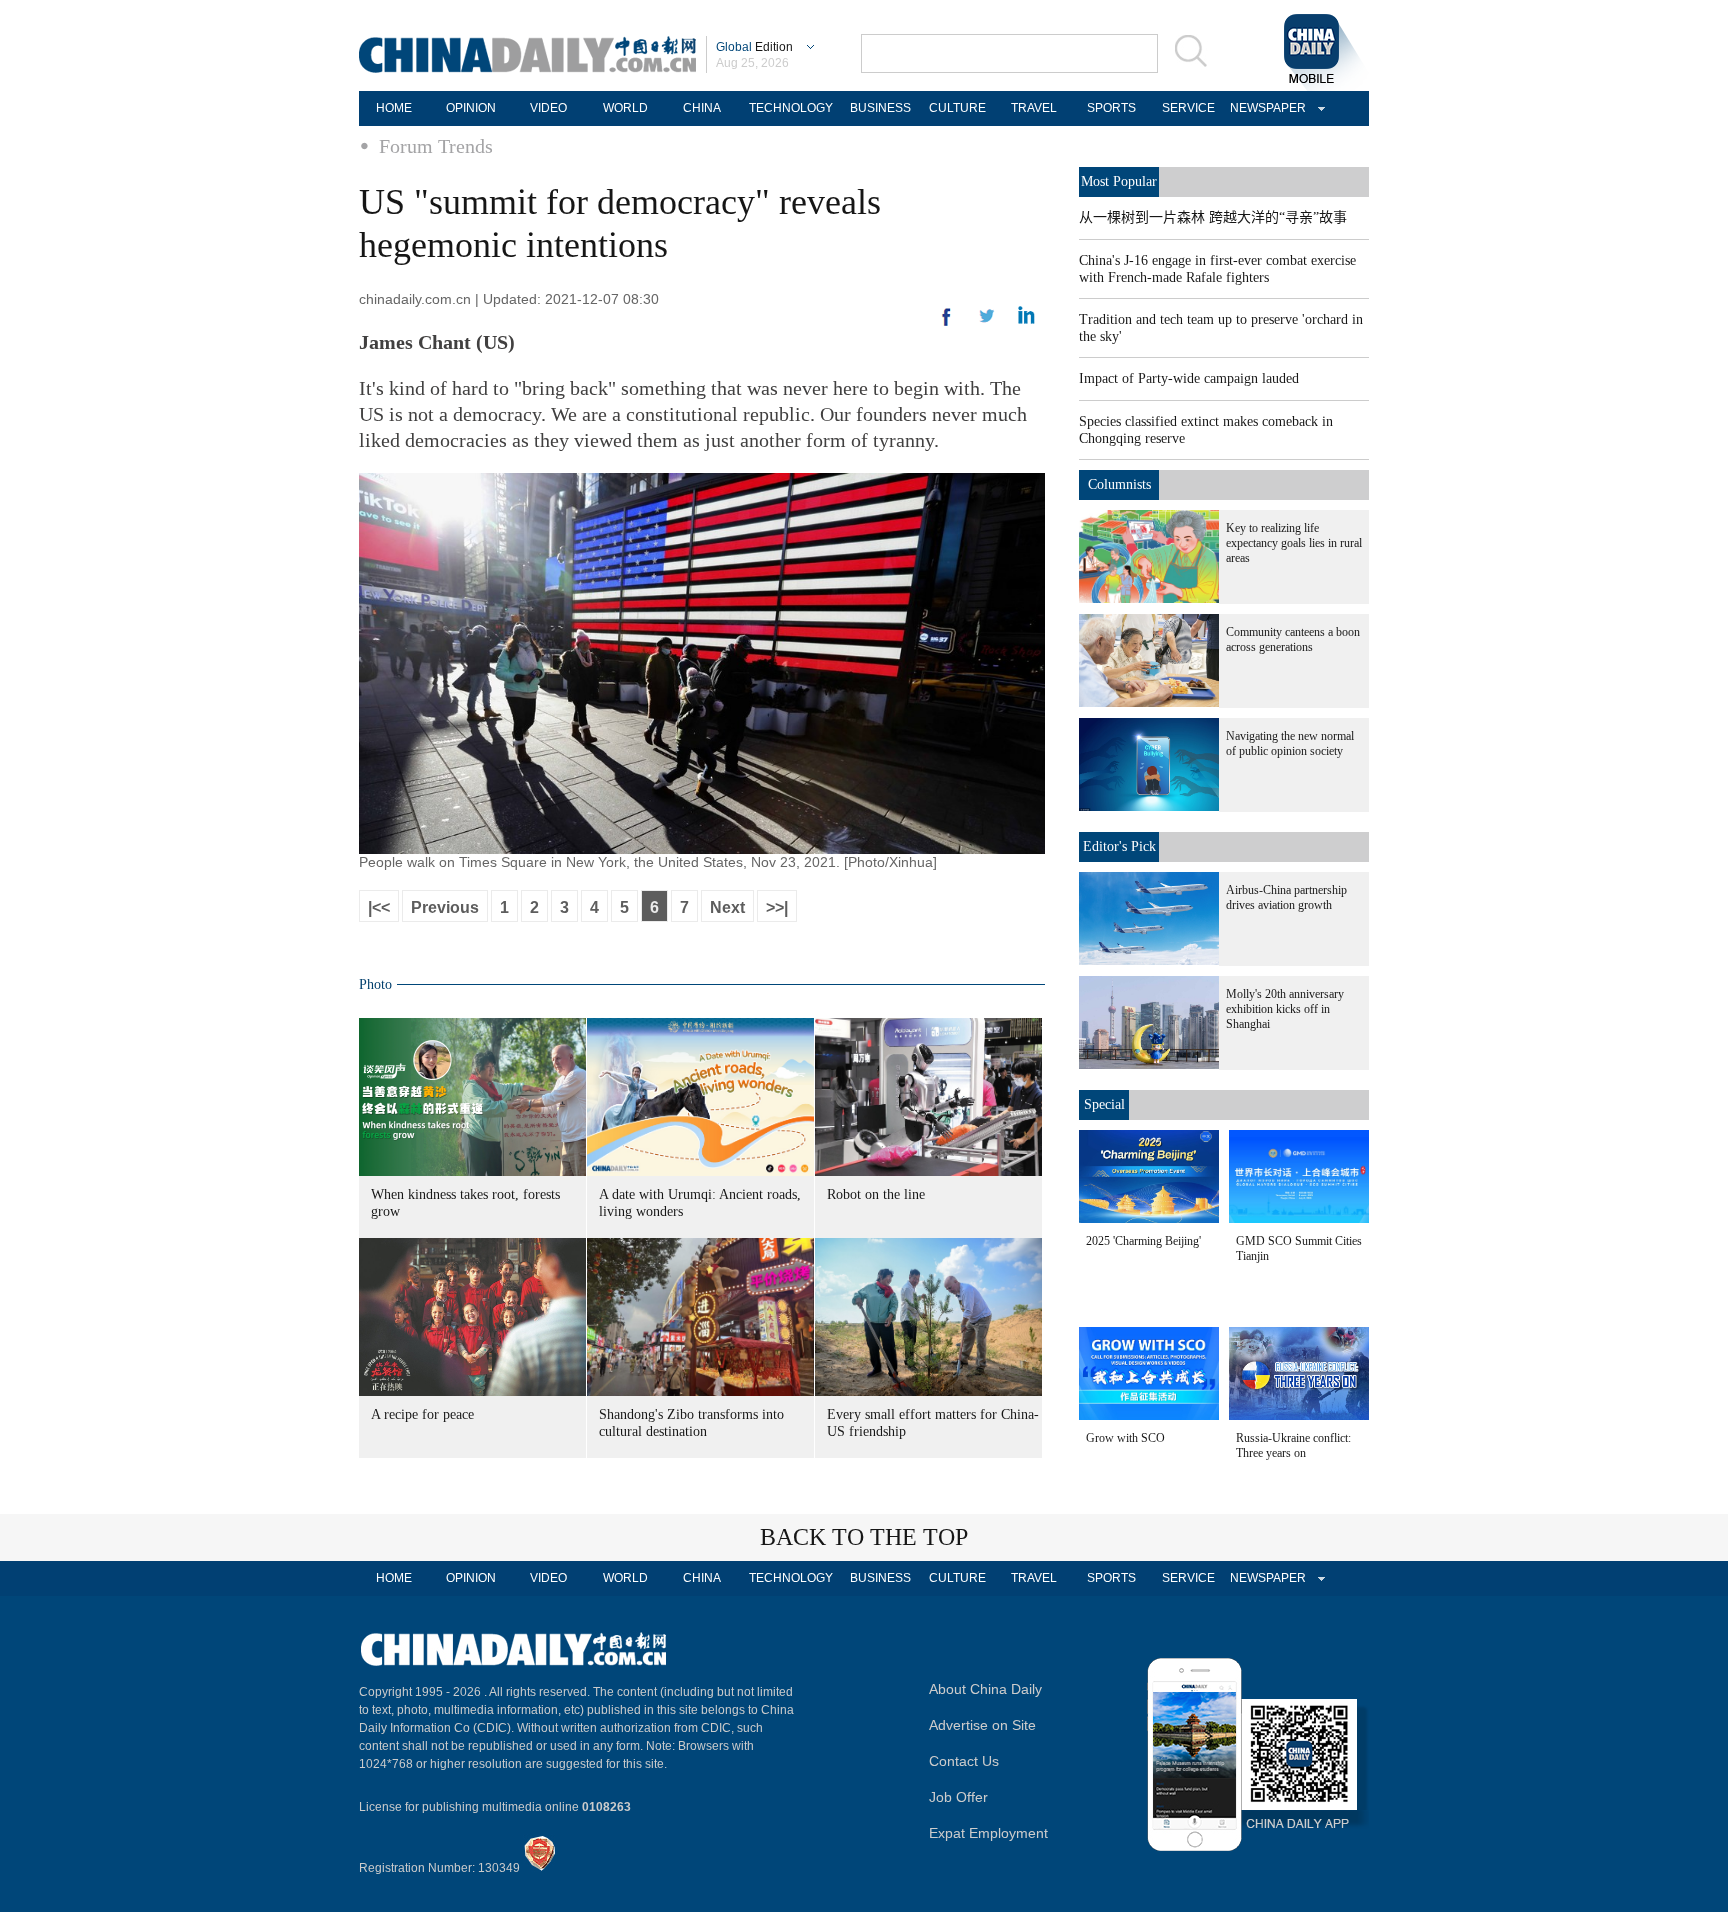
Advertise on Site (982, 1725)
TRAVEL (1034, 108)
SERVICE (1188, 108)
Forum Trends (436, 146)
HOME (394, 108)
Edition (754, 47)
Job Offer (958, 1797)
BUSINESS (880, 108)
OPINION (471, 108)
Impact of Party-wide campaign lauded (1189, 378)
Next (727, 907)
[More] (947, 325)
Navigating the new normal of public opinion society (1290, 743)
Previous (445, 907)
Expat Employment (988, 1833)
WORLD (625, 108)
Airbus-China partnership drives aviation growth (1286, 897)
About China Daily (985, 1689)
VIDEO (548, 108)
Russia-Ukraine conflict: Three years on (1293, 1445)
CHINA (702, 108)
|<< (379, 907)
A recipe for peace (422, 1414)
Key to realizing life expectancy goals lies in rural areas (1294, 543)
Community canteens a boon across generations (1293, 639)
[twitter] (1026, 320)
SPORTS (1111, 108)
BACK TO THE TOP (864, 1537)
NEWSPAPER (1265, 108)
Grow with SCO (1125, 1438)
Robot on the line (876, 1194)
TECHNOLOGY (791, 108)
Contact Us (964, 1761)
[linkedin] (987, 322)
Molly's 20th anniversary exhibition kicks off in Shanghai (1285, 1009)
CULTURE (957, 108)
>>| (777, 907)
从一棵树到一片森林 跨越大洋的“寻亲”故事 (1213, 217)
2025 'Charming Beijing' (1143, 1241)
